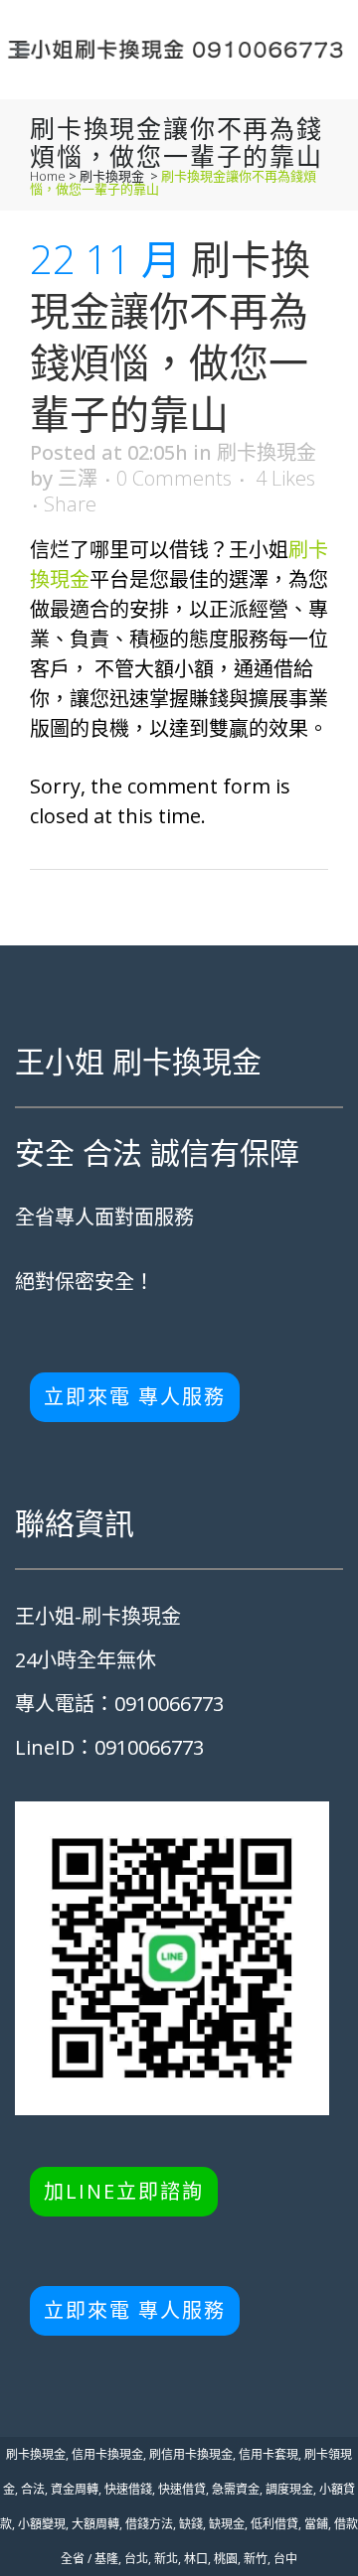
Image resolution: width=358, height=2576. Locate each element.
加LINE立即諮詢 (124, 2191)
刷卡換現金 (112, 176)
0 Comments (174, 478)
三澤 (78, 478)
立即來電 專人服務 (135, 1397)
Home (48, 176)
